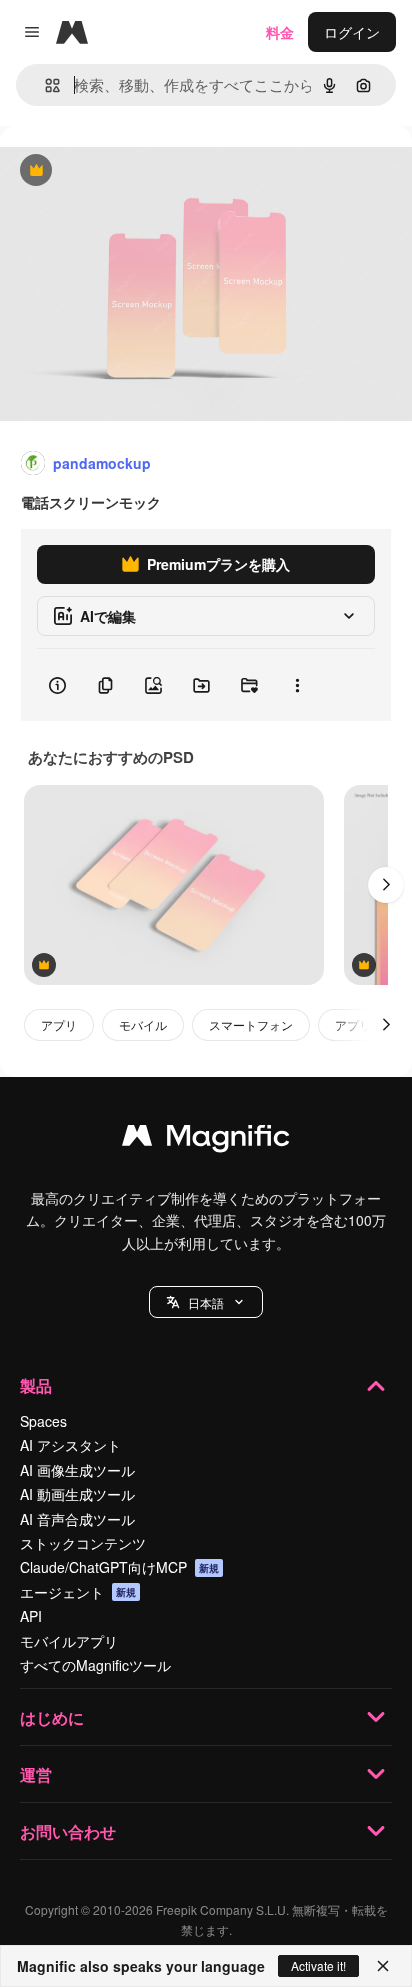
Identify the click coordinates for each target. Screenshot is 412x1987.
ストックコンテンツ (83, 1543)
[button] (206, 1302)
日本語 (206, 1302)
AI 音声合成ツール (77, 1519)
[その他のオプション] (297, 685)
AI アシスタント (70, 1445)
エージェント (78, 1592)
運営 (36, 1774)
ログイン (352, 32)
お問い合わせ (68, 1831)
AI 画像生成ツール (77, 1470)
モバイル (143, 1024)
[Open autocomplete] (44, 85)
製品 (36, 1385)
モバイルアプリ (69, 1641)
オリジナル (137, 171)
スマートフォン (251, 1024)
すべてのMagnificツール (95, 1665)
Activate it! (318, 1965)
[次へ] (386, 885)
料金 (280, 32)
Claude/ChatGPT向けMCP (119, 1567)
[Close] (383, 1966)
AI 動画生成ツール (77, 1494)
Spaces (43, 1421)
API (31, 1616)
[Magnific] (206, 1140)
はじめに (52, 1717)
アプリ (59, 1024)
